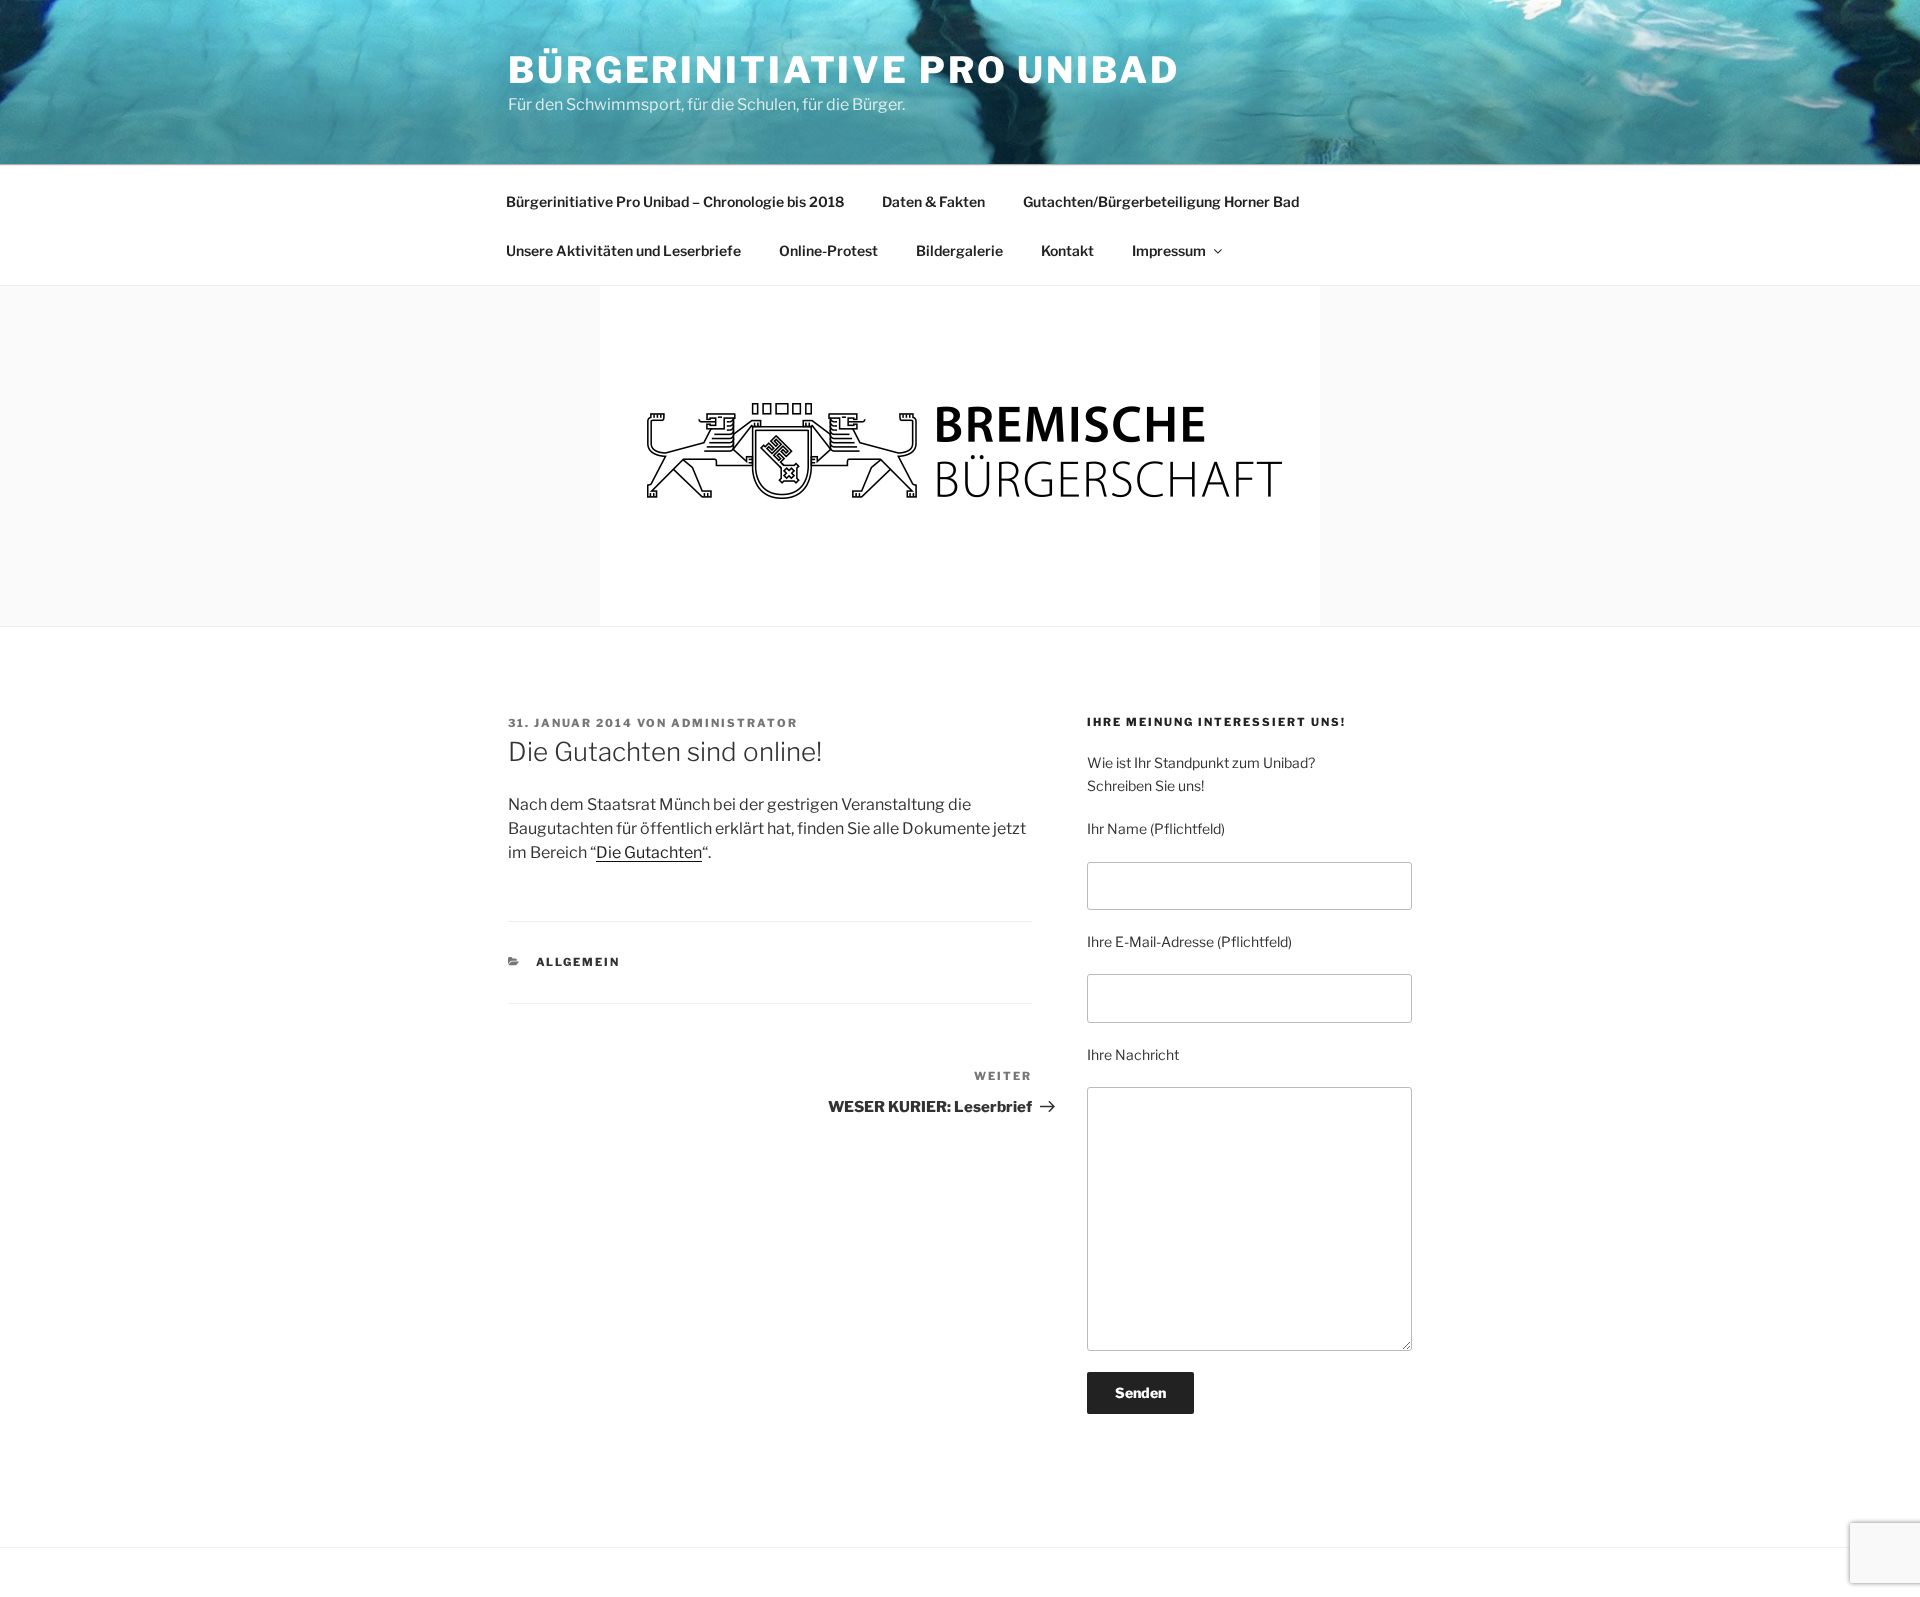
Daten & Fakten (933, 201)
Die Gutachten (649, 852)
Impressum (1169, 250)
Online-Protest (828, 250)
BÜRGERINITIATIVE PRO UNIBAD (844, 70)
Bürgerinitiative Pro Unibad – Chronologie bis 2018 (675, 201)
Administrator (734, 723)
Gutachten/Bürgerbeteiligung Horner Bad (1161, 201)
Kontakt (1067, 250)
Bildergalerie (959, 250)
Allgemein (578, 962)
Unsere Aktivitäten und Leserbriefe (623, 250)
